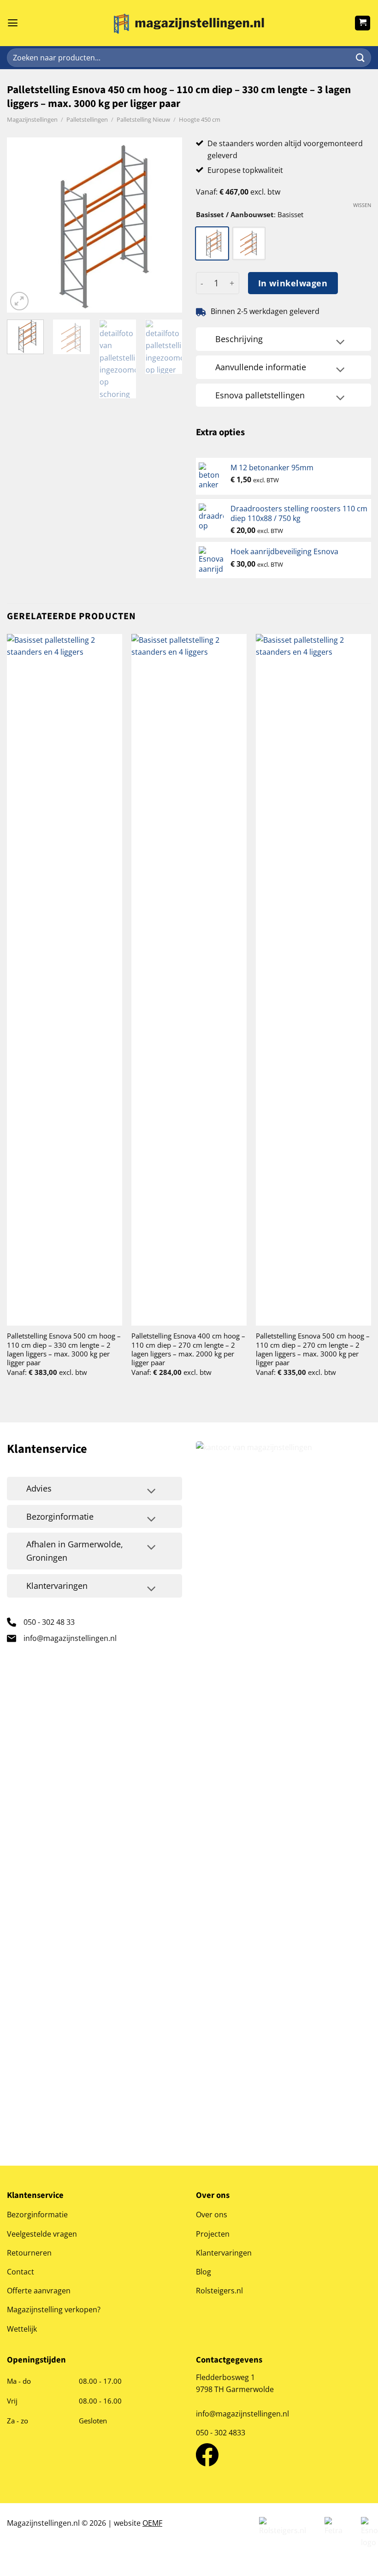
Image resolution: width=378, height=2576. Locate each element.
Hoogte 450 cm (200, 119)
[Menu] (13, 23)
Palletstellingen (87, 119)
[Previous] (22, 225)
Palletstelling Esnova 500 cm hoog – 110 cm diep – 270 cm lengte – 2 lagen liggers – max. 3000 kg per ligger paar (313, 1349)
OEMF (152, 2523)
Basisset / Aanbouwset (235, 214)
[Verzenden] (360, 58)
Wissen (362, 205)
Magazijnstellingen (32, 119)
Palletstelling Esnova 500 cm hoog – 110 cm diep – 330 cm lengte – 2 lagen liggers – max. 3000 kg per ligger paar (64, 1349)
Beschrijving (239, 339)
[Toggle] (340, 343)
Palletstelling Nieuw (143, 119)
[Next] (167, 225)
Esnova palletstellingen (260, 395)
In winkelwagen (293, 283)
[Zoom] (19, 301)
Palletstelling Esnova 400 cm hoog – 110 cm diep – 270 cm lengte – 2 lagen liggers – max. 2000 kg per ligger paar (188, 1349)
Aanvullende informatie (261, 367)
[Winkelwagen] (363, 23)
